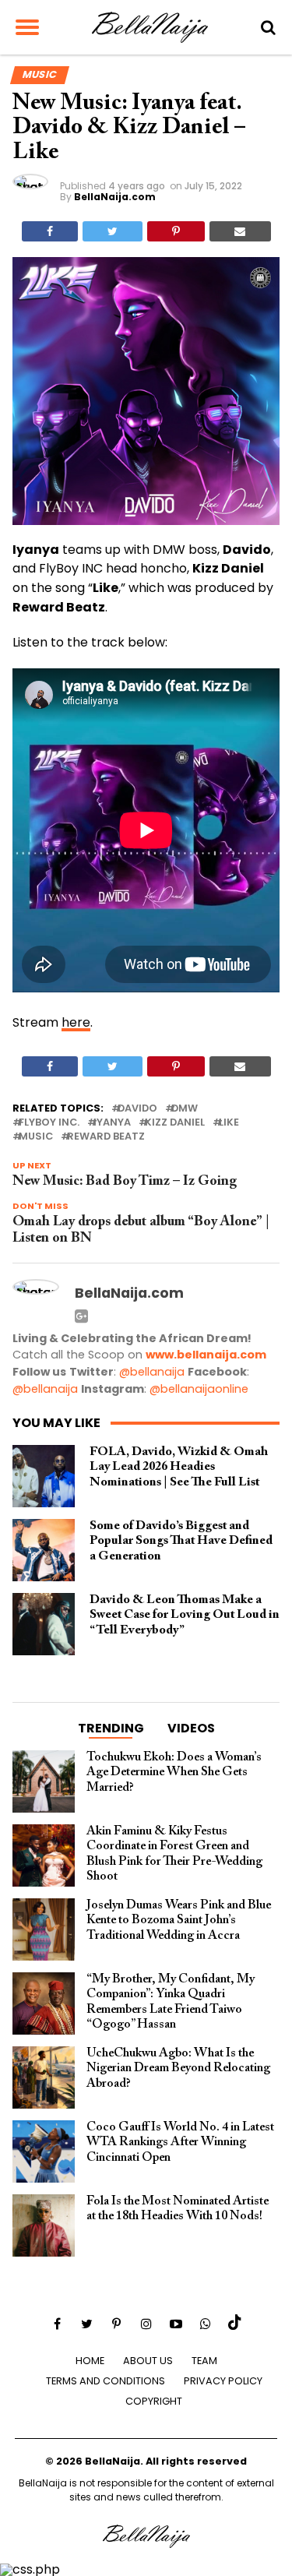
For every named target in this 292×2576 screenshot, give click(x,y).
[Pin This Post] (176, 231)
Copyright (154, 2401)
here (76, 1022)
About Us (148, 2361)
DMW (185, 1109)
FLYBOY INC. (49, 1123)
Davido (137, 1109)
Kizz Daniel (175, 1123)
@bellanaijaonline (199, 1389)
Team (204, 2361)
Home (90, 2361)
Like (229, 1123)
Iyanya (112, 1123)
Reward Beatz (106, 1137)
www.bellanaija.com (206, 1355)
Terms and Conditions (106, 2381)
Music (36, 1137)
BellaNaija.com (115, 197)
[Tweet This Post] (113, 231)
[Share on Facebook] (50, 231)
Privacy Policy (223, 2381)
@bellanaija (152, 1372)
